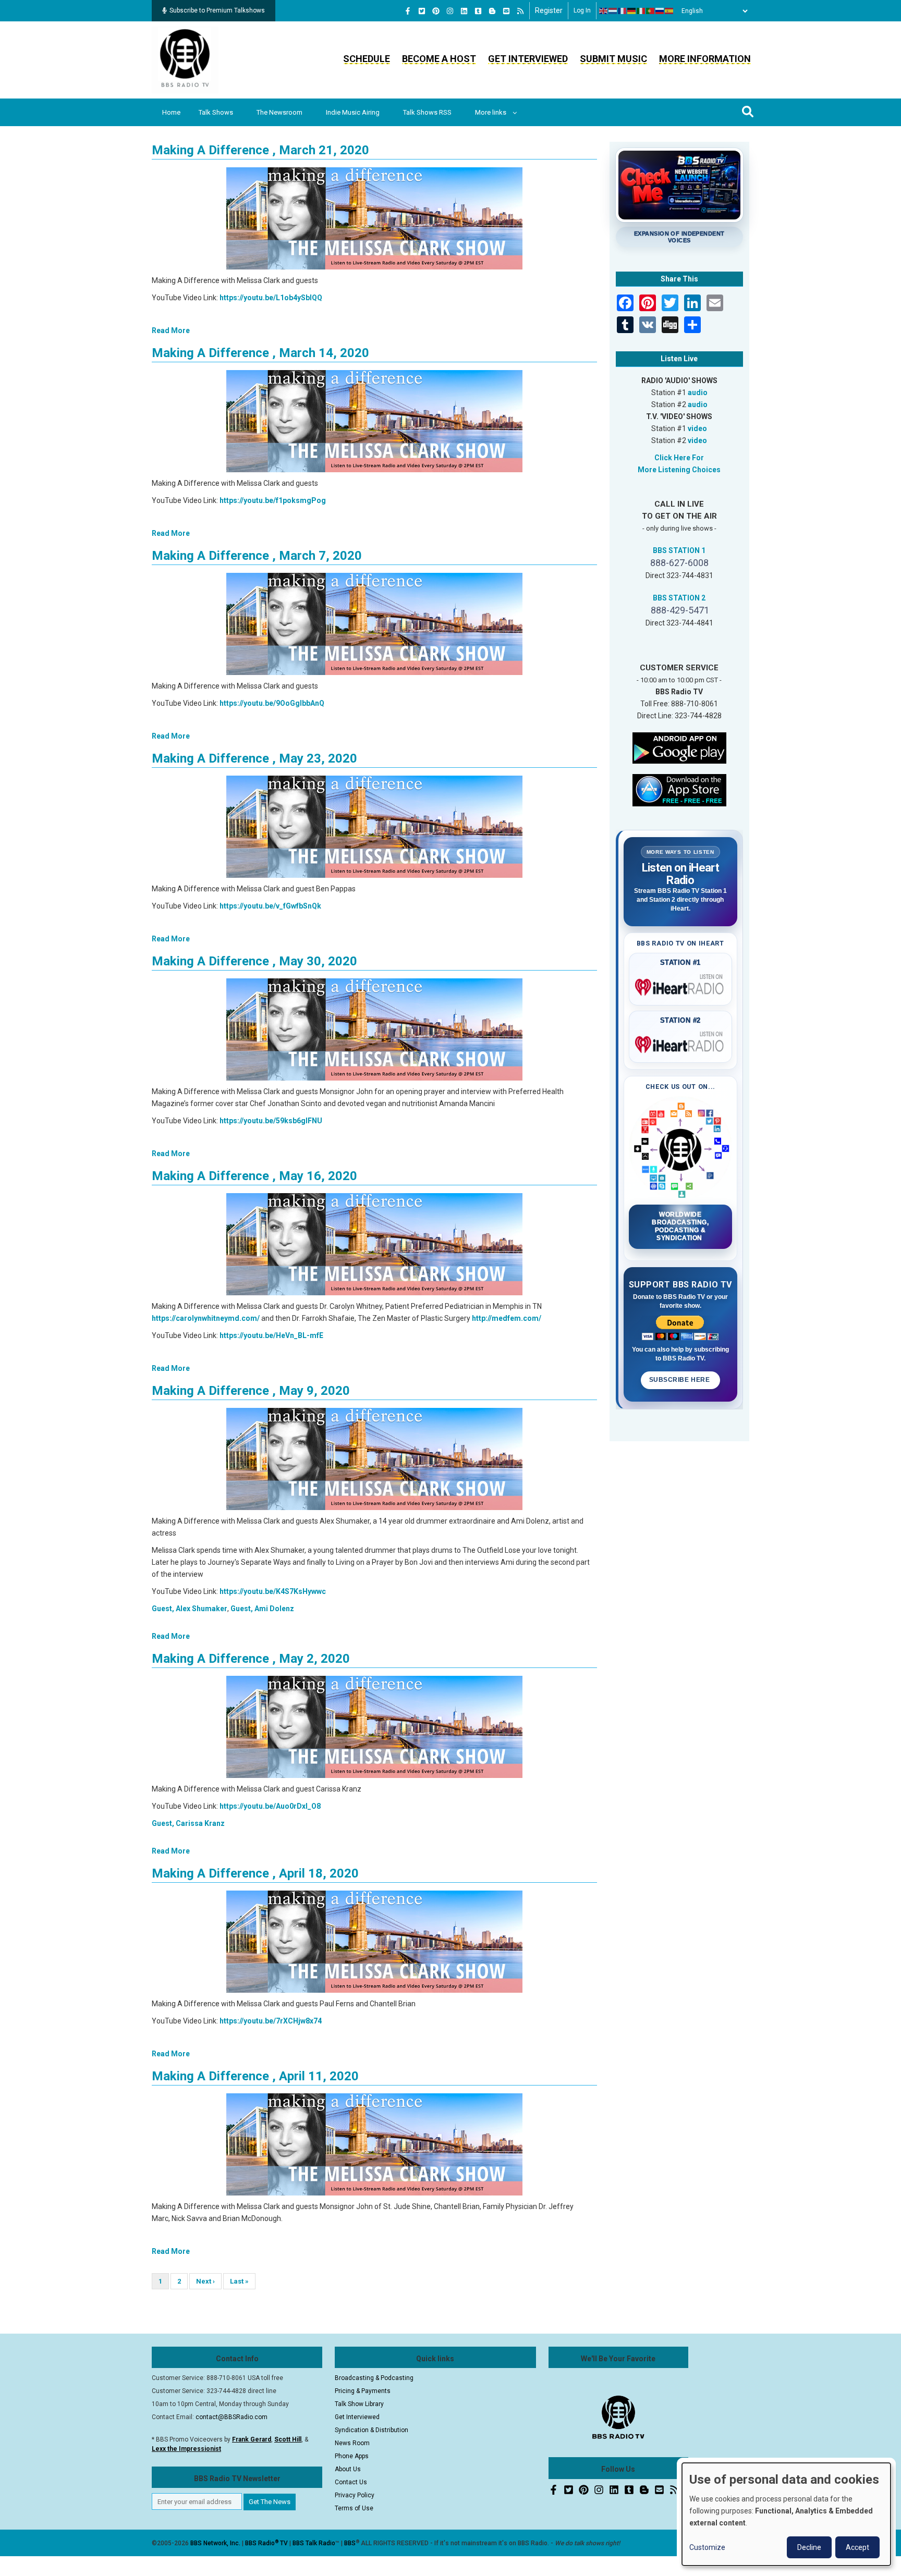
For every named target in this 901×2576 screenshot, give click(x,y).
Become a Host (439, 59)
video (697, 428)
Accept (857, 2547)
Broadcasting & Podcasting (374, 2378)
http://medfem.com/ (507, 1318)
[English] (604, 11)
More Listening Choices (679, 470)
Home (171, 112)
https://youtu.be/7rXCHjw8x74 (271, 2021)
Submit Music (613, 59)
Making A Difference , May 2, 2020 (251, 1659)
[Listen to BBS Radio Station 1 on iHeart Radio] (681, 985)
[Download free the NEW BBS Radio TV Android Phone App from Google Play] (679, 747)
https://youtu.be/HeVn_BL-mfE (271, 1335)
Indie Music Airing (353, 112)
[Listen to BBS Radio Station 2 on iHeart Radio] (681, 1042)
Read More (171, 330)
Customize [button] (707, 2547)
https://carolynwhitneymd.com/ (206, 1318)
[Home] (185, 59)
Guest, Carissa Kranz (188, 1823)
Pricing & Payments (363, 2391)
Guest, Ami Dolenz (262, 1609)
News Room (352, 2443)
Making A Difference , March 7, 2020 (257, 556)
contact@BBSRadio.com (232, 2417)
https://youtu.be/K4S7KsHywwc (273, 1591)
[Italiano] (641, 11)
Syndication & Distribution (372, 2430)
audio (698, 392)
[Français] (623, 11)
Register (549, 10)
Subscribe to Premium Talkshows (217, 10)
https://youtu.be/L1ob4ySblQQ (271, 298)
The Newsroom (279, 112)
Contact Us (351, 2482)
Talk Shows (216, 112)
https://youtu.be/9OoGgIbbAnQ (272, 703)
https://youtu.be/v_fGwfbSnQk (270, 906)
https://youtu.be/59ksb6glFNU (271, 1121)
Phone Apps (352, 2456)
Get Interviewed (528, 59)
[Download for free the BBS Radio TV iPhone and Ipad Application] (679, 789)
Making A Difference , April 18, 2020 (255, 1873)
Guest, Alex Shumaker (190, 1609)
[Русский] (660, 11)
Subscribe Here (680, 1380)
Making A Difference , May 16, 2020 (254, 1176)
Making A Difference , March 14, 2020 (260, 353)
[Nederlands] (613, 11)
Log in (582, 10)
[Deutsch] (632, 11)
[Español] (669, 11)
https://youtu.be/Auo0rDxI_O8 (270, 1806)
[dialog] (786, 2514)
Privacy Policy (355, 2495)
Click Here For (679, 458)
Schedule (367, 59)
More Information (705, 59)
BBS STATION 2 (679, 598)
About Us (348, 2469)
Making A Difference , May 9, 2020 (251, 1391)
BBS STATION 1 (679, 550)
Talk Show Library (359, 2404)
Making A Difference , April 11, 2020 (255, 2076)
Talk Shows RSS (427, 112)
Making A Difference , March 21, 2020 (260, 150)
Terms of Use (354, 2508)
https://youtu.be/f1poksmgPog (273, 500)
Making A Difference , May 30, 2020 (254, 961)
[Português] (651, 11)
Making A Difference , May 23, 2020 (254, 758)
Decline (809, 2547)
